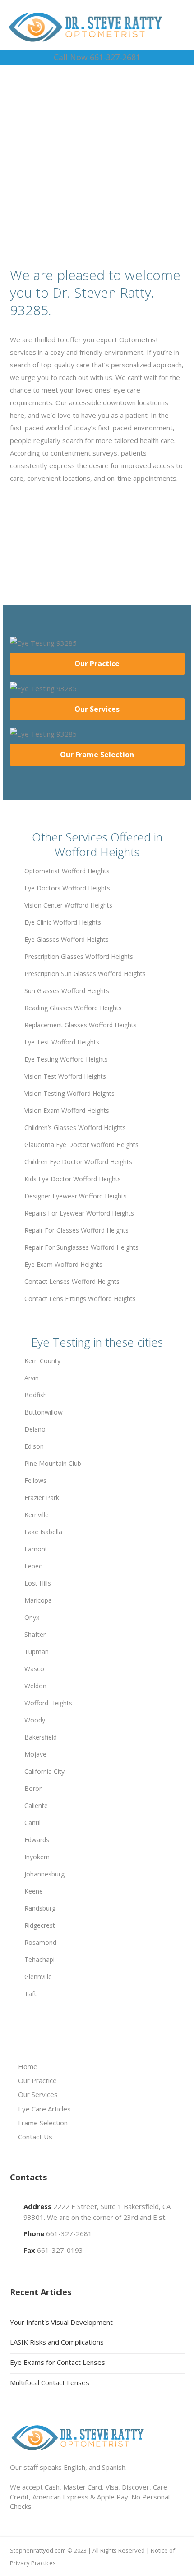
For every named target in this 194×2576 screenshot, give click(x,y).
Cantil (32, 1823)
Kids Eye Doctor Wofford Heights (73, 1179)
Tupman (37, 1652)
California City (44, 1771)
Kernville (37, 1515)
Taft (30, 1994)
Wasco (34, 1669)
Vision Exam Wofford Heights (67, 1110)
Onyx (32, 1617)
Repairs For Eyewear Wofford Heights (79, 1213)
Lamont (36, 1549)
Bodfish (36, 1395)
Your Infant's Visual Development (61, 2322)
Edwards (37, 1840)
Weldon (35, 1686)
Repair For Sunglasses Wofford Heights (81, 1247)
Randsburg (40, 1908)
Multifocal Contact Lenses (50, 2382)
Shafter (35, 1634)
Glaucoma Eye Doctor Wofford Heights (81, 1145)
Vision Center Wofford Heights (68, 905)
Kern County (42, 1361)
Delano (35, 1429)
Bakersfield (41, 1737)
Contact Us (35, 2137)
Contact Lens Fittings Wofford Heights (80, 1299)
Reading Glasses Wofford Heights (73, 1008)
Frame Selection (43, 2123)
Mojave (35, 1754)
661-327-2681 (69, 2233)
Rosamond (40, 1942)
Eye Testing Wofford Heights (66, 1059)
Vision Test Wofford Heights (65, 1076)
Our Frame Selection (97, 755)
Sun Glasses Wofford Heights (67, 991)
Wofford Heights (48, 1703)
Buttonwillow (44, 1412)
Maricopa (38, 1600)
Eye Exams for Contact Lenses (58, 2362)
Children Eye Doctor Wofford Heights (78, 1162)
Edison (34, 1446)
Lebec (33, 1566)
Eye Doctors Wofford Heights (67, 888)
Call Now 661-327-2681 (97, 57)
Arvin (32, 1378)
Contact (101, 174)
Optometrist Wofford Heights (67, 871)
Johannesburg (44, 1874)
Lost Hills (38, 1583)
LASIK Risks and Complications (57, 2342)
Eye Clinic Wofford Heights (63, 922)
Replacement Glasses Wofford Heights (81, 1025)
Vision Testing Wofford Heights (69, 1093)
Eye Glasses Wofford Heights (67, 939)
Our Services (97, 709)
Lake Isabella (43, 1532)
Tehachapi (39, 1959)
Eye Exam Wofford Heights (63, 1264)
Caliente (36, 1805)
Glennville (38, 1977)
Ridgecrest (40, 1925)
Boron (34, 1788)
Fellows (35, 1480)
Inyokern (37, 1857)
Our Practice (97, 664)
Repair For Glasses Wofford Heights (76, 1230)
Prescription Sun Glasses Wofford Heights (85, 974)
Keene (34, 1891)
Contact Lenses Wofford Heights (72, 1281)
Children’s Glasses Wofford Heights (75, 1128)
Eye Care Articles (44, 2109)
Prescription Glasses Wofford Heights (79, 956)
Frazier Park (42, 1498)
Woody (35, 1720)
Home (28, 2066)
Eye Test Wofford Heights (62, 1042)
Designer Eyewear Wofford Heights (76, 1196)
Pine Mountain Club (53, 1463)
